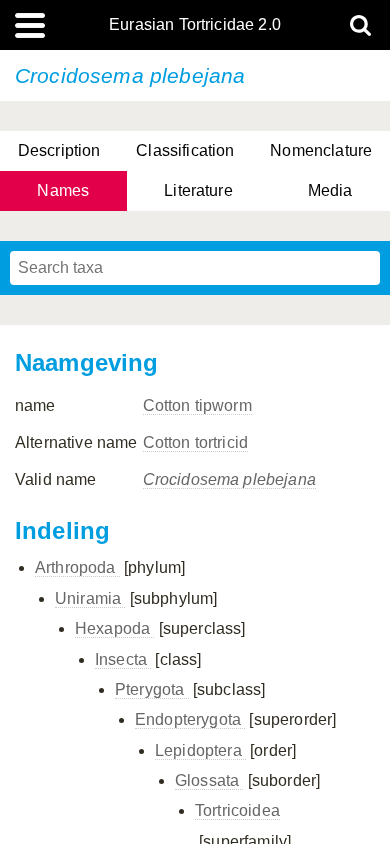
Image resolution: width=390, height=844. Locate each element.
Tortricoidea (237, 810)
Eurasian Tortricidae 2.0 (195, 25)
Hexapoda (114, 628)
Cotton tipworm (197, 405)
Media (330, 190)
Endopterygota (190, 719)
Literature (198, 190)
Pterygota (152, 689)
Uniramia (90, 598)
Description (59, 150)
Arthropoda (77, 567)
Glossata (209, 780)
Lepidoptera (200, 750)
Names (63, 190)
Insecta (123, 659)
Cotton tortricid (196, 442)
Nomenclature (321, 150)
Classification (185, 150)
